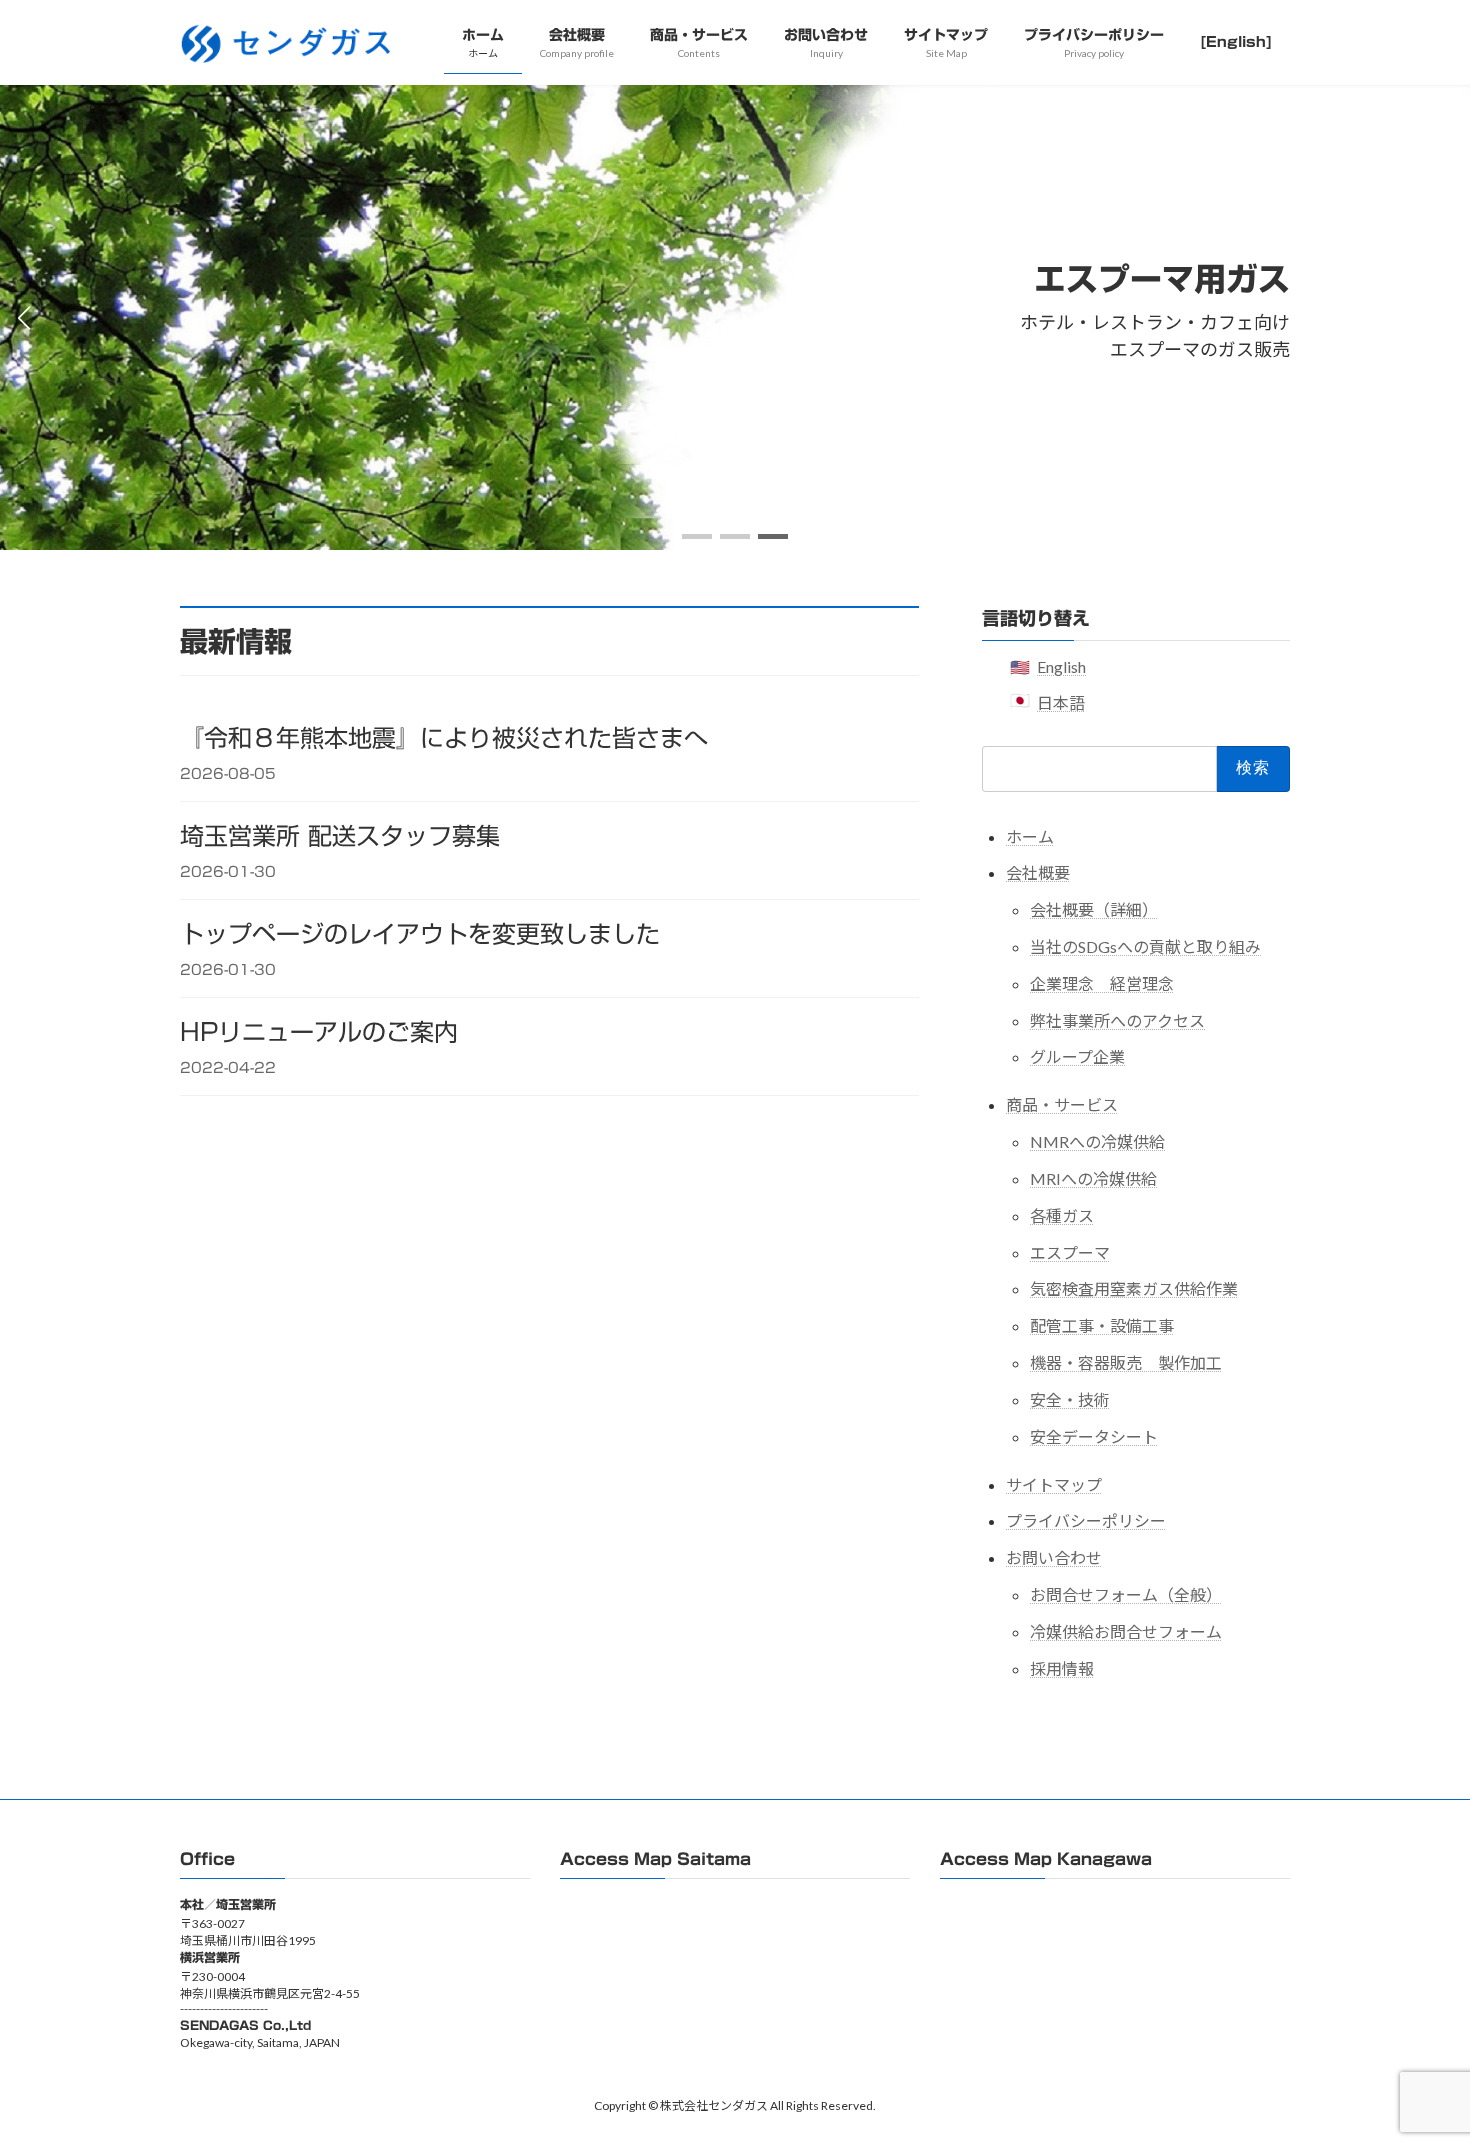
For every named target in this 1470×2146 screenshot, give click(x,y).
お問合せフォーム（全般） (1126, 1594)
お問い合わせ (1054, 1557)
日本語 (1061, 702)
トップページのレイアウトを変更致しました (420, 934)
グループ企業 (1077, 1056)
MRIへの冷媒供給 (1093, 1178)
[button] (697, 536)
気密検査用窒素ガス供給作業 (1134, 1288)
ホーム (1030, 835)
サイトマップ (1054, 1483)
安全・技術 (1070, 1398)
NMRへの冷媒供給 (1097, 1141)
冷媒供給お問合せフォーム (1126, 1630)
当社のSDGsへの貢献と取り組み (1145, 946)
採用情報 (1062, 1667)
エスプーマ (1070, 1251)
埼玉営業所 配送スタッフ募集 (340, 836)
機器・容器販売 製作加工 (1126, 1362)
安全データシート (1094, 1435)
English (1061, 666)
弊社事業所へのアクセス (1117, 1019)
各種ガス (1062, 1214)
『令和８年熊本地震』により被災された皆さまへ (444, 738)
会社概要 (1038, 872)
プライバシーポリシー (1086, 1520)
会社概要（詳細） (1094, 909)
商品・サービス (1062, 1104)
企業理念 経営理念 (1102, 982)
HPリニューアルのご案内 (319, 1032)
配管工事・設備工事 (1102, 1325)
